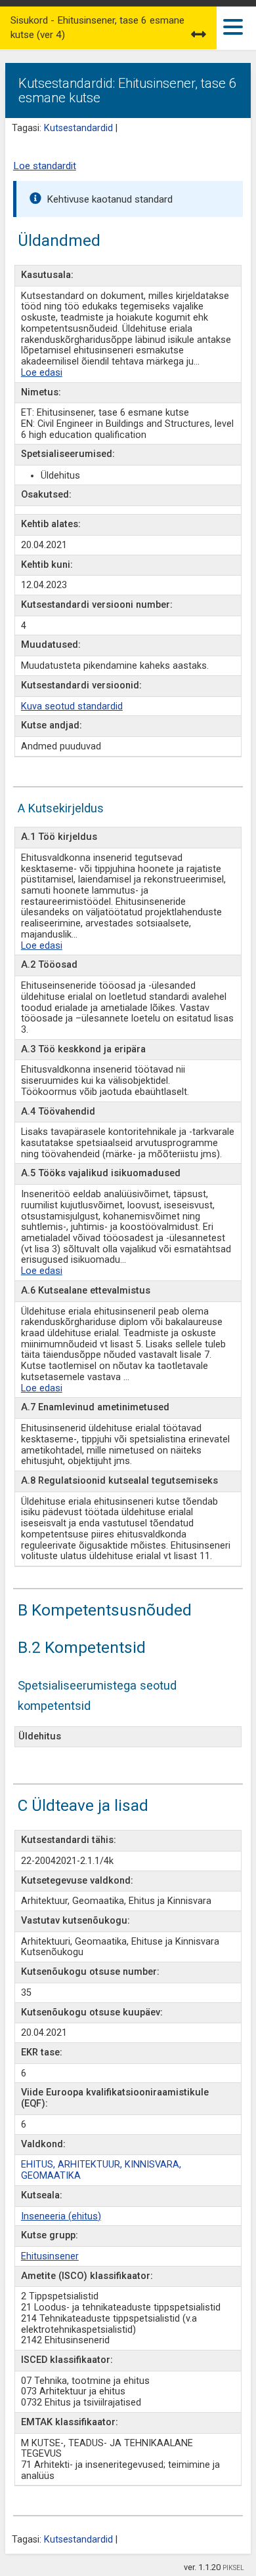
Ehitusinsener (50, 2256)
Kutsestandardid (78, 128)
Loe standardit (45, 166)
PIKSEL (233, 2568)
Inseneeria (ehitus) (61, 2216)
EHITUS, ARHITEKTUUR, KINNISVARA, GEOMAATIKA (101, 2170)
